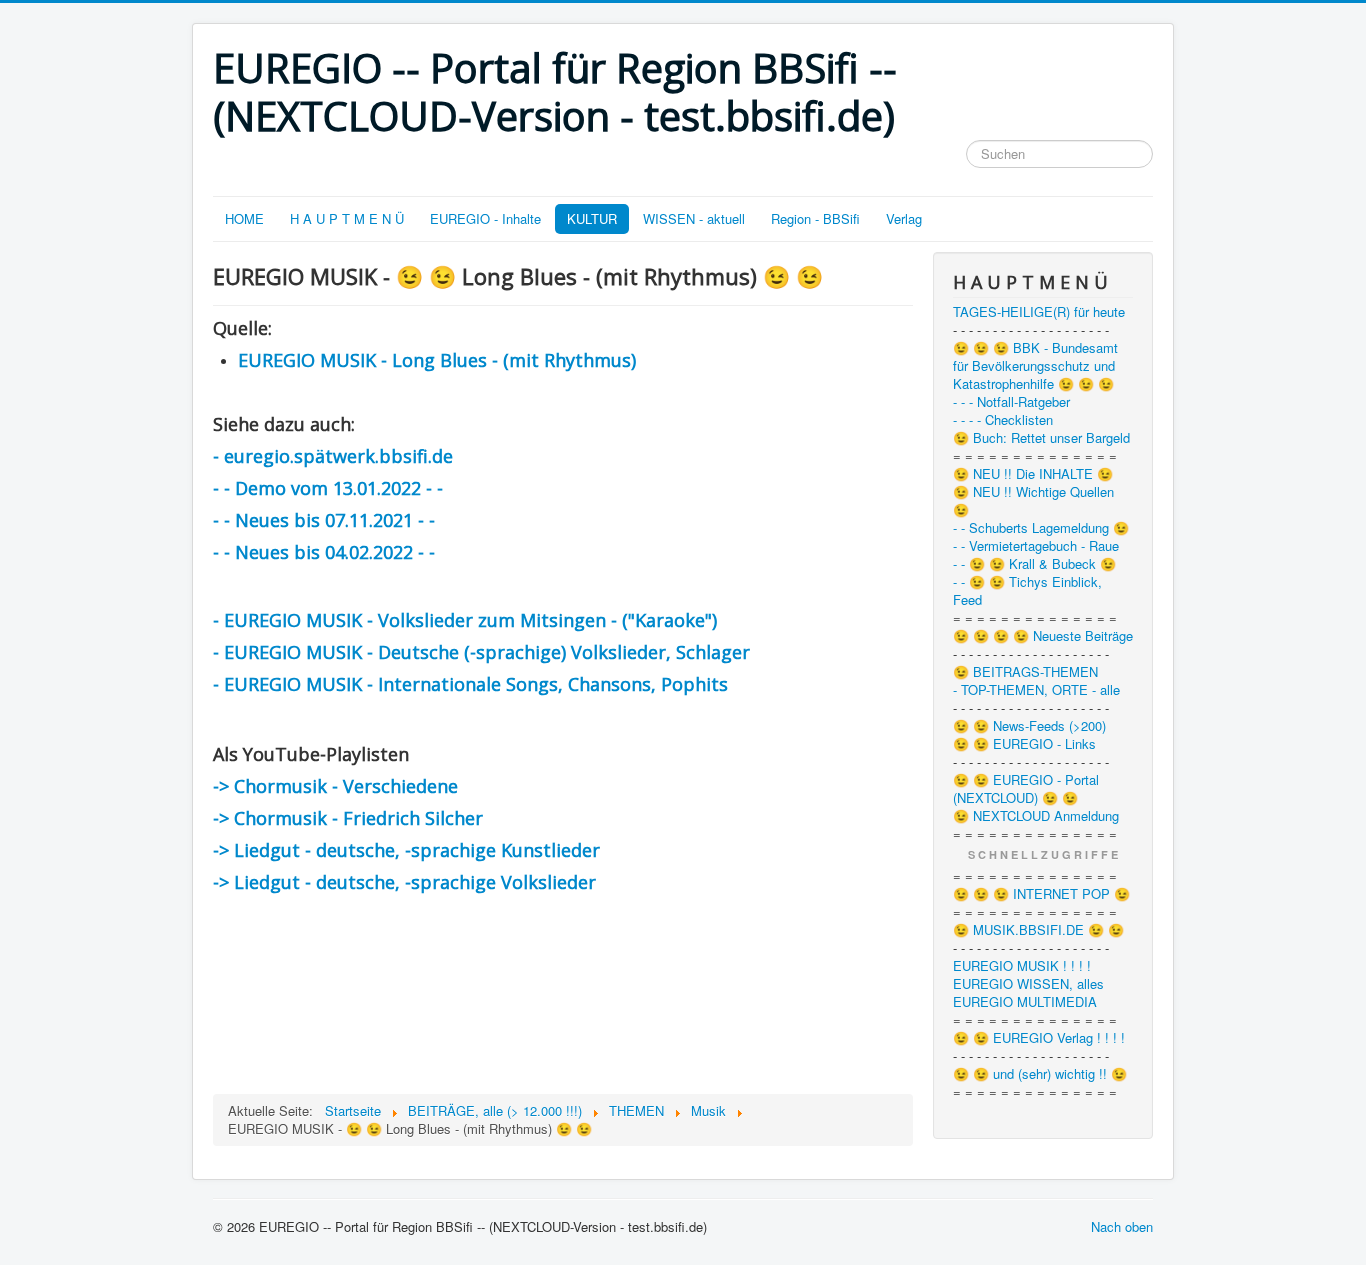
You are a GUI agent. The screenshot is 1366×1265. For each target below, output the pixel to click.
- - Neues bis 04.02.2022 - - (324, 552)
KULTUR (592, 218)
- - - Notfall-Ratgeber (1011, 402)
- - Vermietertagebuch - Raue (1036, 546)
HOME (244, 218)
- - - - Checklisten (1003, 420)
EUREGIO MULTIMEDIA (1025, 1002)
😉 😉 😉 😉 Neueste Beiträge (1043, 636)
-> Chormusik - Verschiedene (335, 786)
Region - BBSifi (815, 218)
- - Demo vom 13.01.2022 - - (328, 488)
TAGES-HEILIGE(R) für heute (1039, 312)
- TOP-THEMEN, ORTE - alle (1036, 690)
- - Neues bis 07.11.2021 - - (324, 520)
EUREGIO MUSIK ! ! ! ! (1022, 966)
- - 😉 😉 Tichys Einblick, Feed (1027, 591)
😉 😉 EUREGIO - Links (1024, 744)
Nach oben (1122, 1226)
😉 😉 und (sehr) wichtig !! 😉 (1040, 1074)
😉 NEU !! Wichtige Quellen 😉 (1033, 501)
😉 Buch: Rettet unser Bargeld (1041, 438)
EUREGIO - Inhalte (485, 218)
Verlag (904, 218)
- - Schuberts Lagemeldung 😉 (1041, 528)
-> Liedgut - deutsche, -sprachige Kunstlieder (406, 850)
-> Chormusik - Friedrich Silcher (348, 818)
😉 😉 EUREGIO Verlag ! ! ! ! (1039, 1038)
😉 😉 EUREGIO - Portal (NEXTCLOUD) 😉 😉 (1026, 789)
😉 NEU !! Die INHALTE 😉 (1033, 474)
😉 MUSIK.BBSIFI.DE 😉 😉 (1038, 930)
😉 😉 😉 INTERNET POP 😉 (1041, 894)
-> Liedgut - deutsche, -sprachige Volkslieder (404, 882)
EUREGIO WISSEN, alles (1028, 984)
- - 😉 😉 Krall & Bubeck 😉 (1034, 564)
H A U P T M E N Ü (347, 218)
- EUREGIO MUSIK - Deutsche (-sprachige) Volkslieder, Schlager (481, 652)
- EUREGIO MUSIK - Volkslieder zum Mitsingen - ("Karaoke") (465, 620)
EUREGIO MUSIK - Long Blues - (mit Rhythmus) (437, 360)
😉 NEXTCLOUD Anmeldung (1036, 816)
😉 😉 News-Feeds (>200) (1029, 726)
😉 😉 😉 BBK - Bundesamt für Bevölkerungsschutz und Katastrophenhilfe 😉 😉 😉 (1035, 366)
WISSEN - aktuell (694, 218)
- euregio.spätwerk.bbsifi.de (333, 456)
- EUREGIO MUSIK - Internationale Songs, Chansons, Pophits (470, 684)
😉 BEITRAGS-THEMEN (1025, 672)
